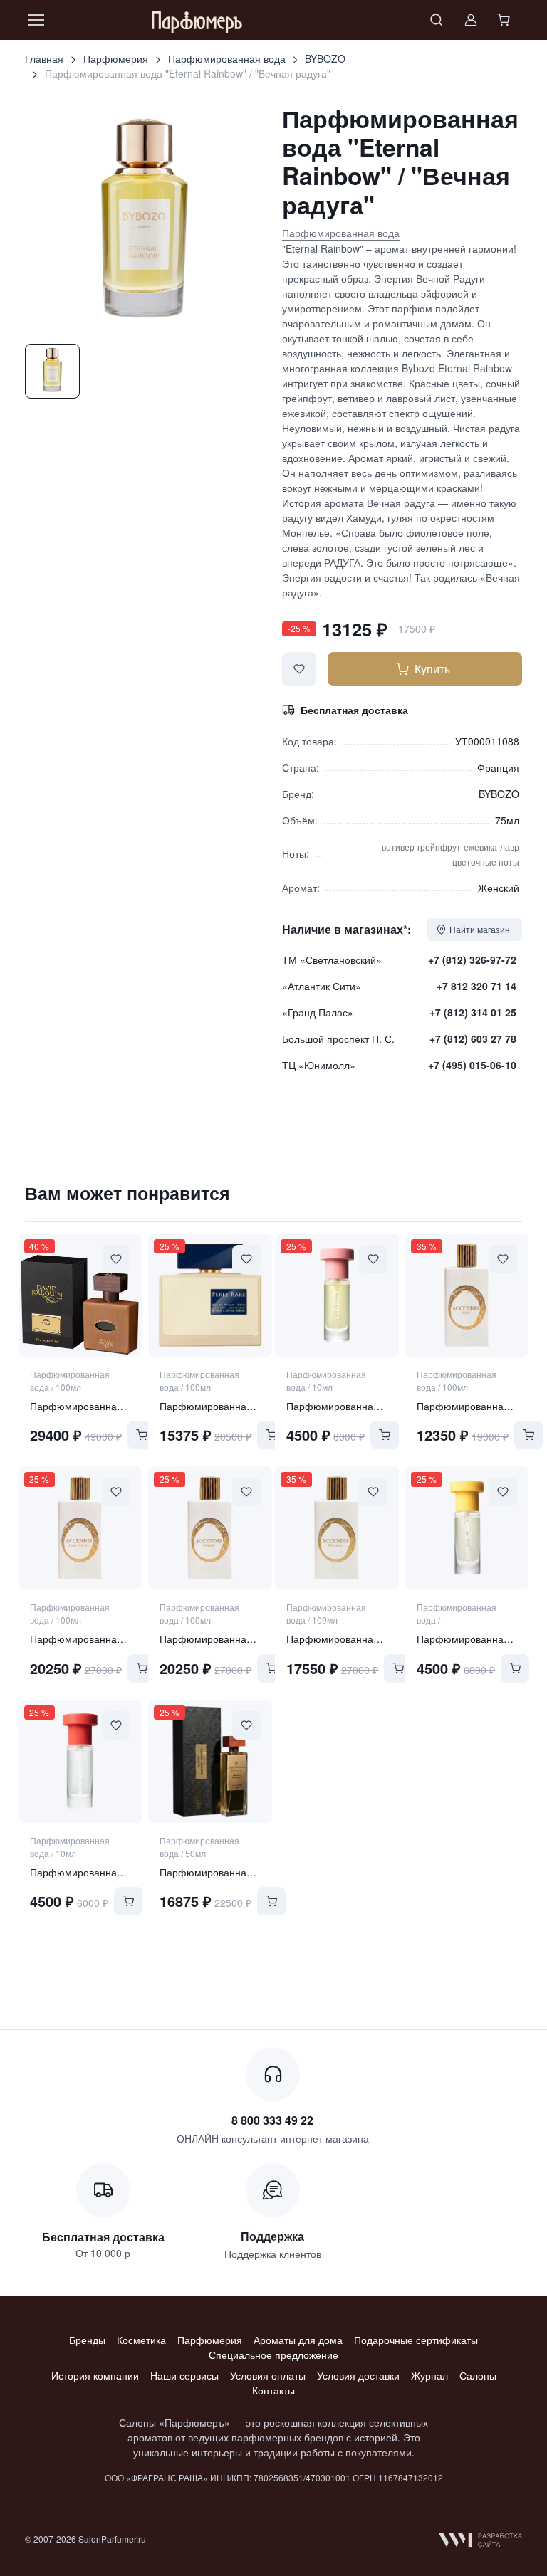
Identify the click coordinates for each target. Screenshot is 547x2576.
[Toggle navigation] (36, 20)
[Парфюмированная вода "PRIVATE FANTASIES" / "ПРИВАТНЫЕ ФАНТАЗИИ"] (210, 1761)
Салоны (478, 2375)
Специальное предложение (273, 2355)
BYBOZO (325, 58)
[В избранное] (299, 669)
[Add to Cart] (142, 1435)
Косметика (141, 2340)
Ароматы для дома (298, 2340)
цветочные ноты (486, 862)
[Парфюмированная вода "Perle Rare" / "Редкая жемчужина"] (210, 1295)
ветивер (398, 847)
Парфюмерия (116, 58)
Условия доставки (358, 2375)
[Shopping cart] (505, 20)
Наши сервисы (184, 2375)
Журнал (429, 2375)
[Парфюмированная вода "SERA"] (467, 1295)
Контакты (273, 2390)
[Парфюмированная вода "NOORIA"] (210, 1528)
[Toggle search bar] (437, 20)
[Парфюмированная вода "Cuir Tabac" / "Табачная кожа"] (80, 1295)
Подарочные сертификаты (416, 2340)
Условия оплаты (268, 2375)
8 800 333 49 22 (272, 2120)
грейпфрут (439, 847)
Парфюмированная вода (227, 58)
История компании (95, 2375)
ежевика (480, 847)
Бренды (87, 2340)
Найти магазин (480, 929)
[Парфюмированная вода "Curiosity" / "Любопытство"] (337, 1295)
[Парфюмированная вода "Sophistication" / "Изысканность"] (80, 1761)
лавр (510, 847)
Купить (432, 669)
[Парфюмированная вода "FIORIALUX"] (337, 1528)
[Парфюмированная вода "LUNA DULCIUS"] (80, 1528)
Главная (44, 58)
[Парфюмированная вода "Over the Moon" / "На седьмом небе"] (467, 1528)
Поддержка (272, 2236)
